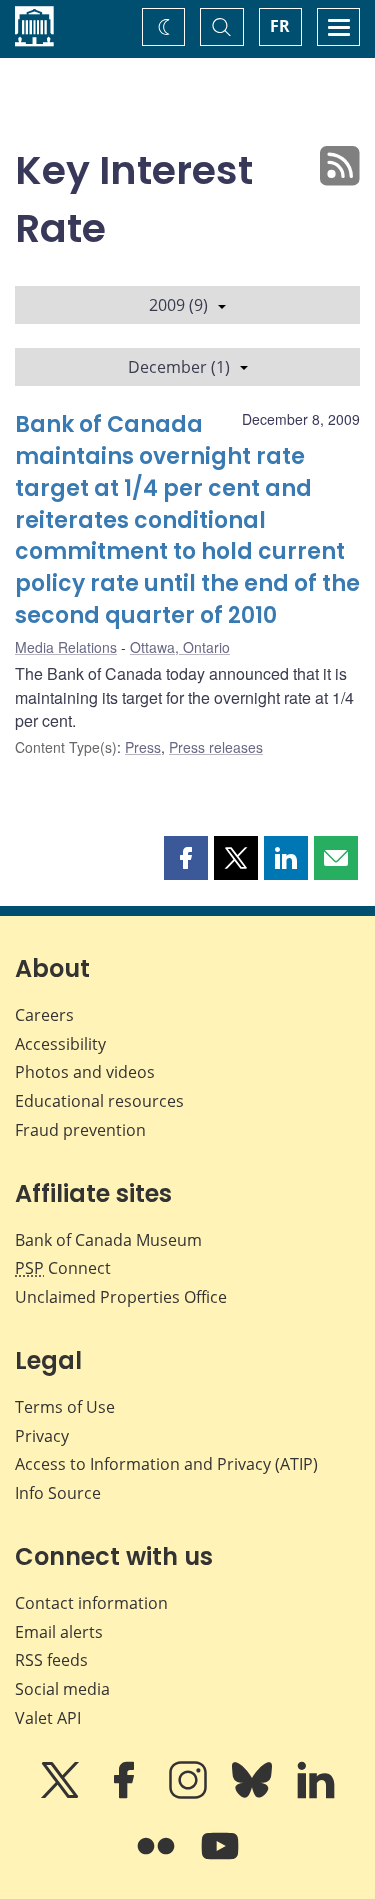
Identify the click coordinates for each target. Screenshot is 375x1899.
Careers (44, 1015)
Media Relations (66, 647)
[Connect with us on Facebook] (126, 1794)
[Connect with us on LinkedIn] (316, 1794)
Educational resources (99, 1101)
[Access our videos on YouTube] (220, 1860)
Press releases (216, 747)
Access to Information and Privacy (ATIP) (166, 1464)
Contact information (91, 1603)
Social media (62, 1689)
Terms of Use (65, 1407)
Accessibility (60, 1044)
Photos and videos (85, 1072)
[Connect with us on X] (62, 1794)
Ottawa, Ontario (180, 647)
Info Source (58, 1493)
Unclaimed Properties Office (121, 1297)
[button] (186, 858)
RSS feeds (51, 1660)
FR (280, 26)
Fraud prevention (80, 1130)
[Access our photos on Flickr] (158, 1860)
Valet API (48, 1718)
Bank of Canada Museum (108, 1240)
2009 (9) (178, 305)
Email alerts (59, 1632)
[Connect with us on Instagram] (190, 1794)
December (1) (179, 367)
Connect (63, 1268)
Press (143, 747)
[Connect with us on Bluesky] (254, 1794)
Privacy (42, 1436)
